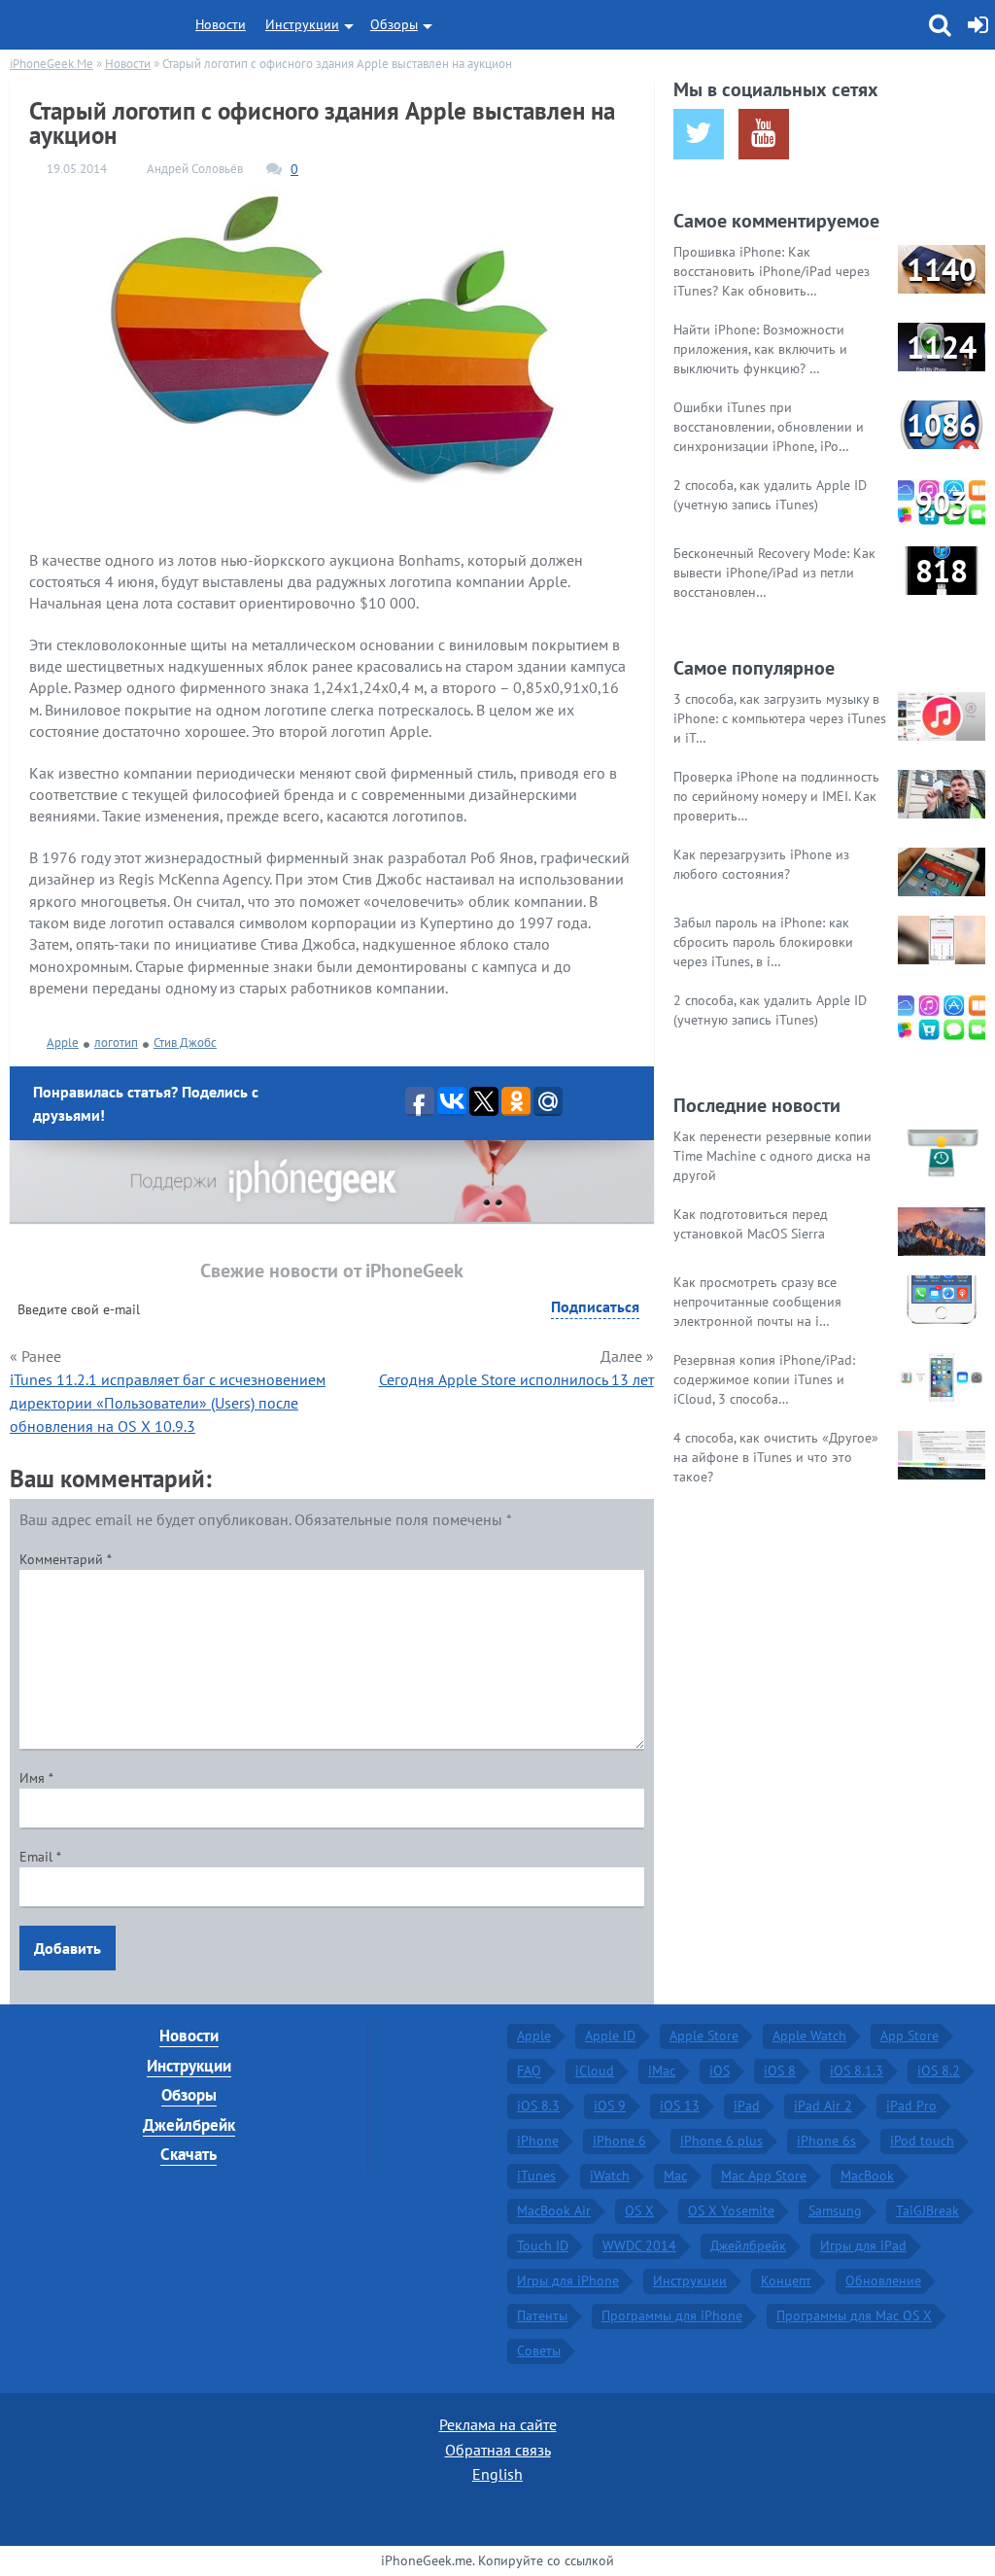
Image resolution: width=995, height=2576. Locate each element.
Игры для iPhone (568, 2280)
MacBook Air (554, 2210)
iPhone (538, 2141)
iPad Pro (911, 2106)
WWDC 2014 (639, 2245)
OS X (639, 2210)
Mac (675, 2176)
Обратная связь (498, 2450)
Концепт (786, 2280)
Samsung (835, 2210)
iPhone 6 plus (721, 2141)
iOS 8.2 (939, 2071)
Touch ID (543, 2245)
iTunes (536, 2176)
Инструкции (302, 24)
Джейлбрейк (189, 2125)
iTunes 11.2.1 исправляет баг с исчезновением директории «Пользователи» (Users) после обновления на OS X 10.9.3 (168, 1403)
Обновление (883, 2280)
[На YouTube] (764, 134)
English (497, 2474)
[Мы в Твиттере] (699, 134)
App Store (909, 2036)
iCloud (595, 2071)
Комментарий (66, 1559)
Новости (221, 24)
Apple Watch (809, 2036)
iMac (662, 2071)
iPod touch (922, 2141)
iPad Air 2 (823, 2106)
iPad (747, 2106)
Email (40, 1857)
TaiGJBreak (927, 2210)
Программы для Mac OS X (854, 2315)
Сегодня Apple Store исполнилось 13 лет (516, 1379)
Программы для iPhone (672, 2315)
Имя (36, 1778)
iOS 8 (780, 2071)
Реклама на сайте (498, 2424)
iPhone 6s (826, 2141)
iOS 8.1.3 (857, 2071)
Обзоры (394, 24)
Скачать (189, 2154)
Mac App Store (764, 2176)
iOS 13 (680, 2106)
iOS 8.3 (538, 2106)
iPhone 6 (619, 2141)
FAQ (529, 2071)
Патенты (542, 2315)
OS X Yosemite (731, 2210)
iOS (720, 2071)
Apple (63, 1043)
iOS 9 (610, 2106)
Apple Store (704, 2036)
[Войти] (978, 25)
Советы (539, 2350)
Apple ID (610, 2036)
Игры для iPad (863, 2245)
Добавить (68, 1948)
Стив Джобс (185, 1043)
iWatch (610, 2176)
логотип (116, 1043)
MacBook (867, 2176)
